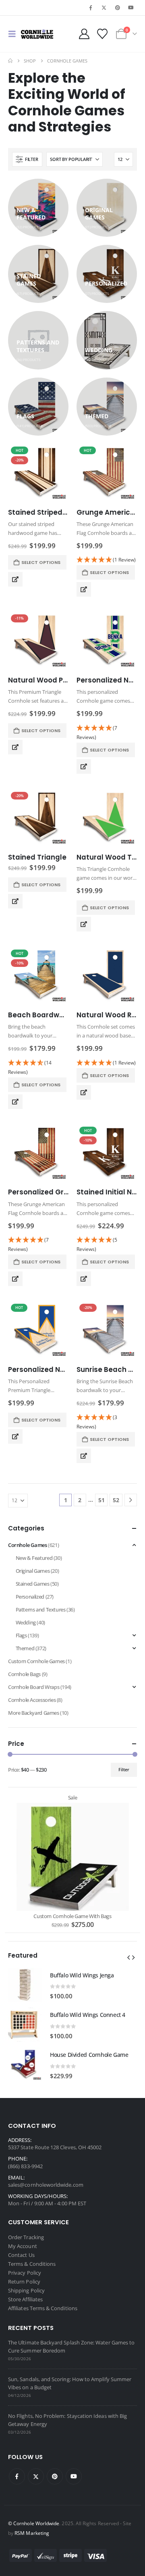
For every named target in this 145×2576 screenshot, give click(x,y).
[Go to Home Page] (10, 61)
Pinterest (55, 2476)
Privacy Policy (25, 2273)
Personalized (30, 1597)
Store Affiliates (25, 2299)
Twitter (36, 2476)
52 (116, 1500)
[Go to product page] (107, 641)
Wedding (26, 1622)
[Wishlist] (102, 34)
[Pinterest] (118, 8)
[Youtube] (131, 8)
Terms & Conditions (32, 2264)
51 (101, 1500)
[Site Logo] (37, 34)
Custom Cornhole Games (36, 1661)
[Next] (131, 1500)
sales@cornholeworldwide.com (46, 2185)
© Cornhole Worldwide (34, 2523)
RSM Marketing (32, 2533)
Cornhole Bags (24, 1674)
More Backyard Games (34, 1713)
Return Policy (24, 2282)
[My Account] (84, 34)
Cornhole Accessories (32, 1700)
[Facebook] (91, 8)
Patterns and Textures (41, 1609)
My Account (23, 2246)
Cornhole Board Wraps (34, 1687)
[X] (104, 8)
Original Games (33, 1571)
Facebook (17, 2476)
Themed (25, 1648)
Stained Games (33, 1584)
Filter (124, 1769)
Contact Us (21, 2255)
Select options (41, 562)
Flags (21, 1635)
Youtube (74, 2476)
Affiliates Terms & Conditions (43, 2308)
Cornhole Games (28, 1545)
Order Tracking (26, 2237)
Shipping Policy (26, 2290)
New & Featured (34, 1558)
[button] (14, 34)
